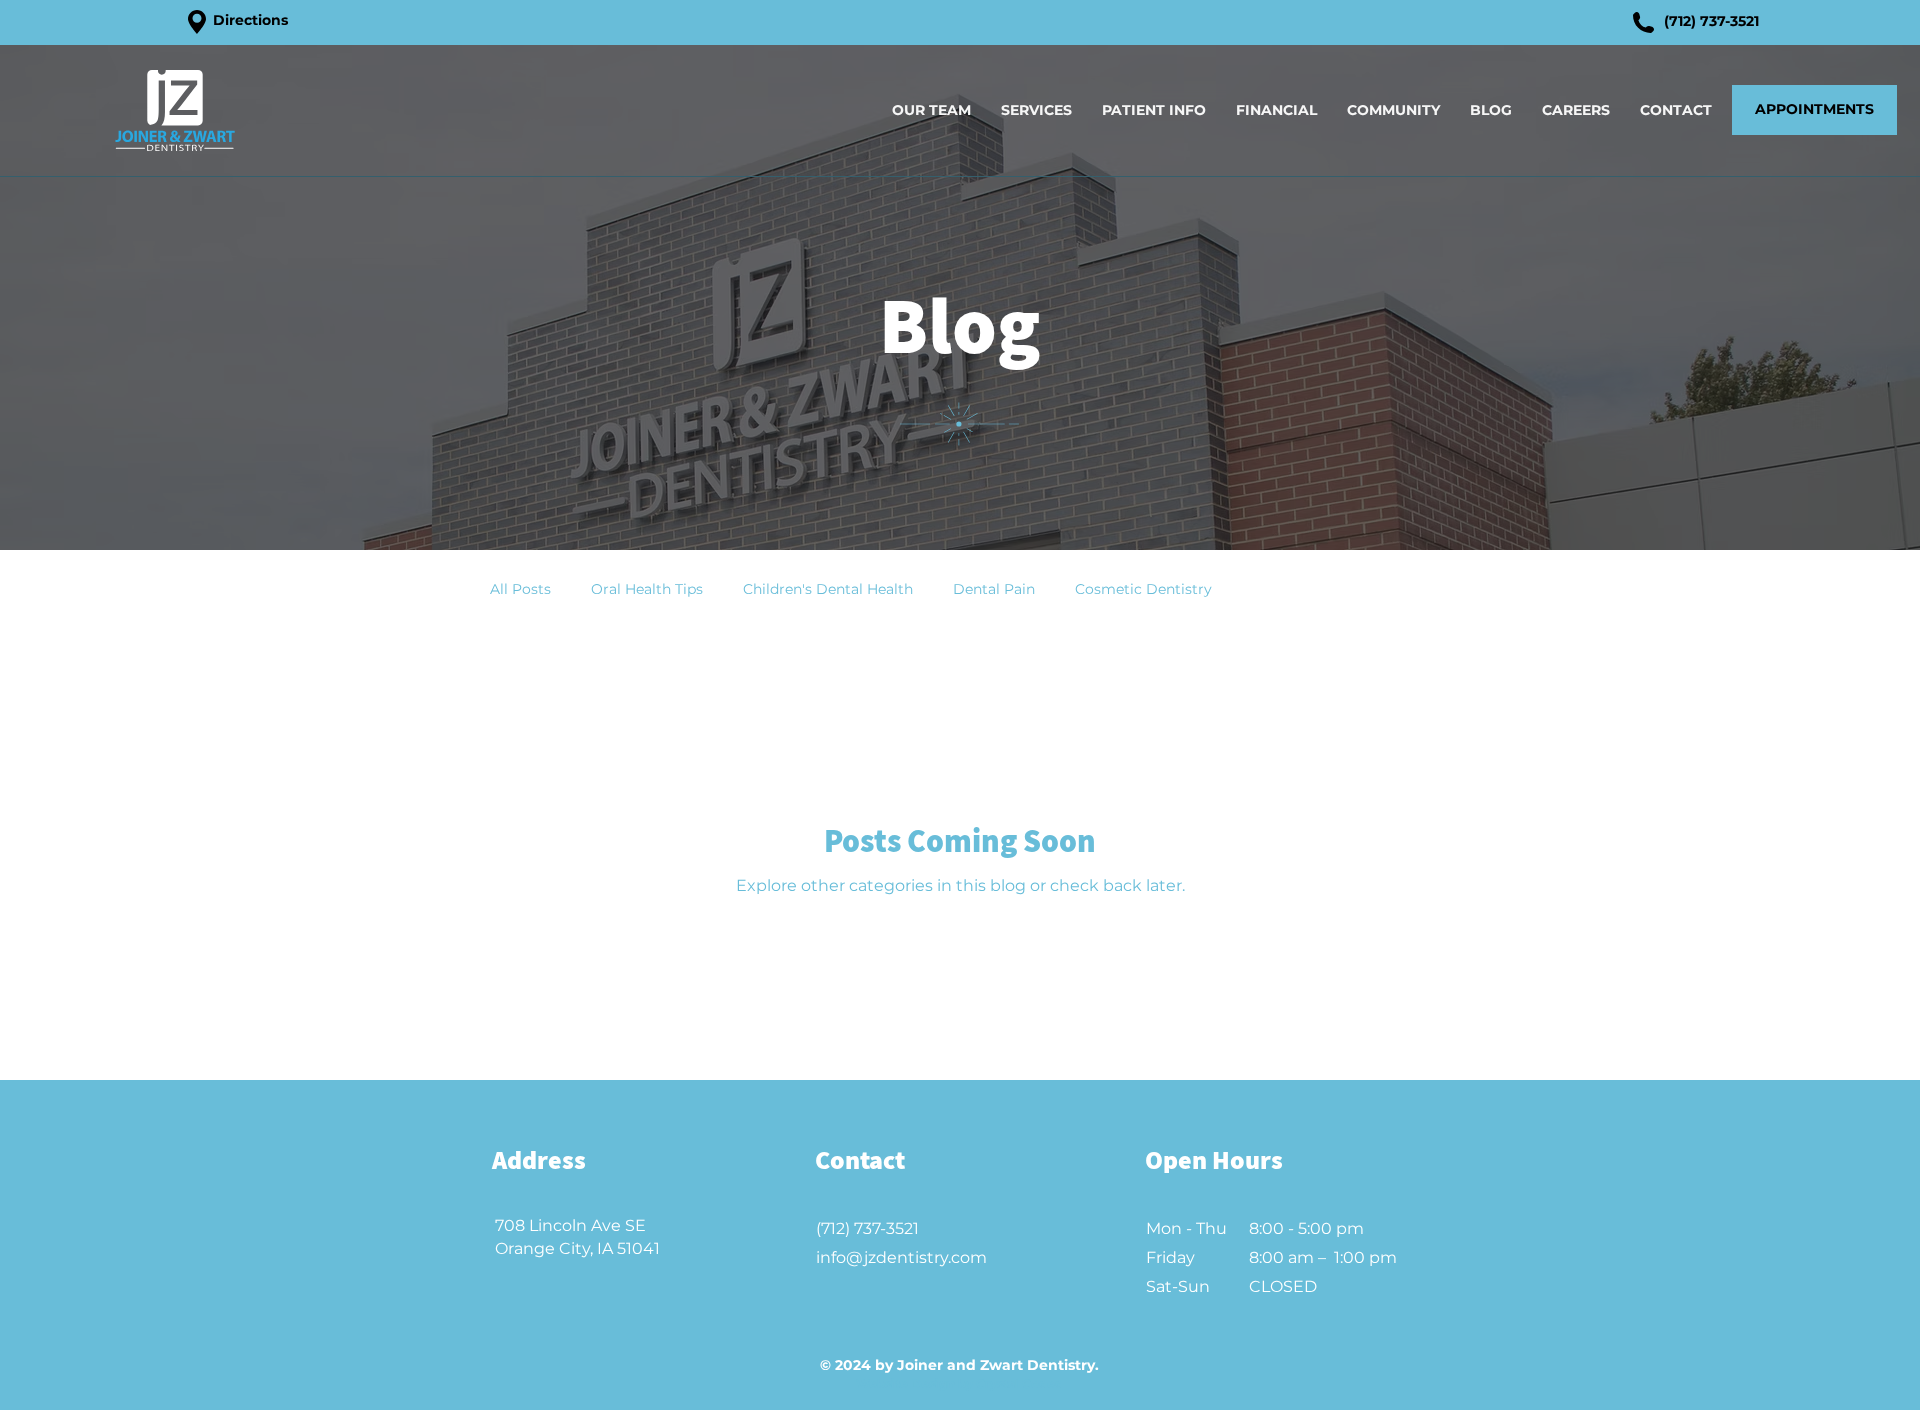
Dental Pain (994, 589)
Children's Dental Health (828, 589)
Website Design (905, 1383)
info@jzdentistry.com (901, 1257)
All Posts (520, 589)
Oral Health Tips (647, 589)
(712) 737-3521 (1711, 21)
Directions (250, 20)
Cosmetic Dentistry (1143, 589)
